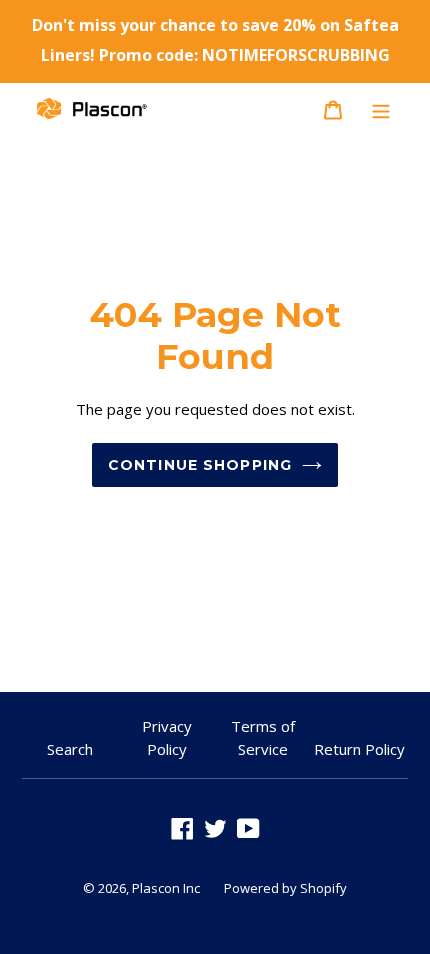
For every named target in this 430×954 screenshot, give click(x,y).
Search (70, 749)
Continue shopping (200, 465)
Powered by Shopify (285, 888)
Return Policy (359, 749)
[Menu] (381, 108)
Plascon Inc (166, 888)
